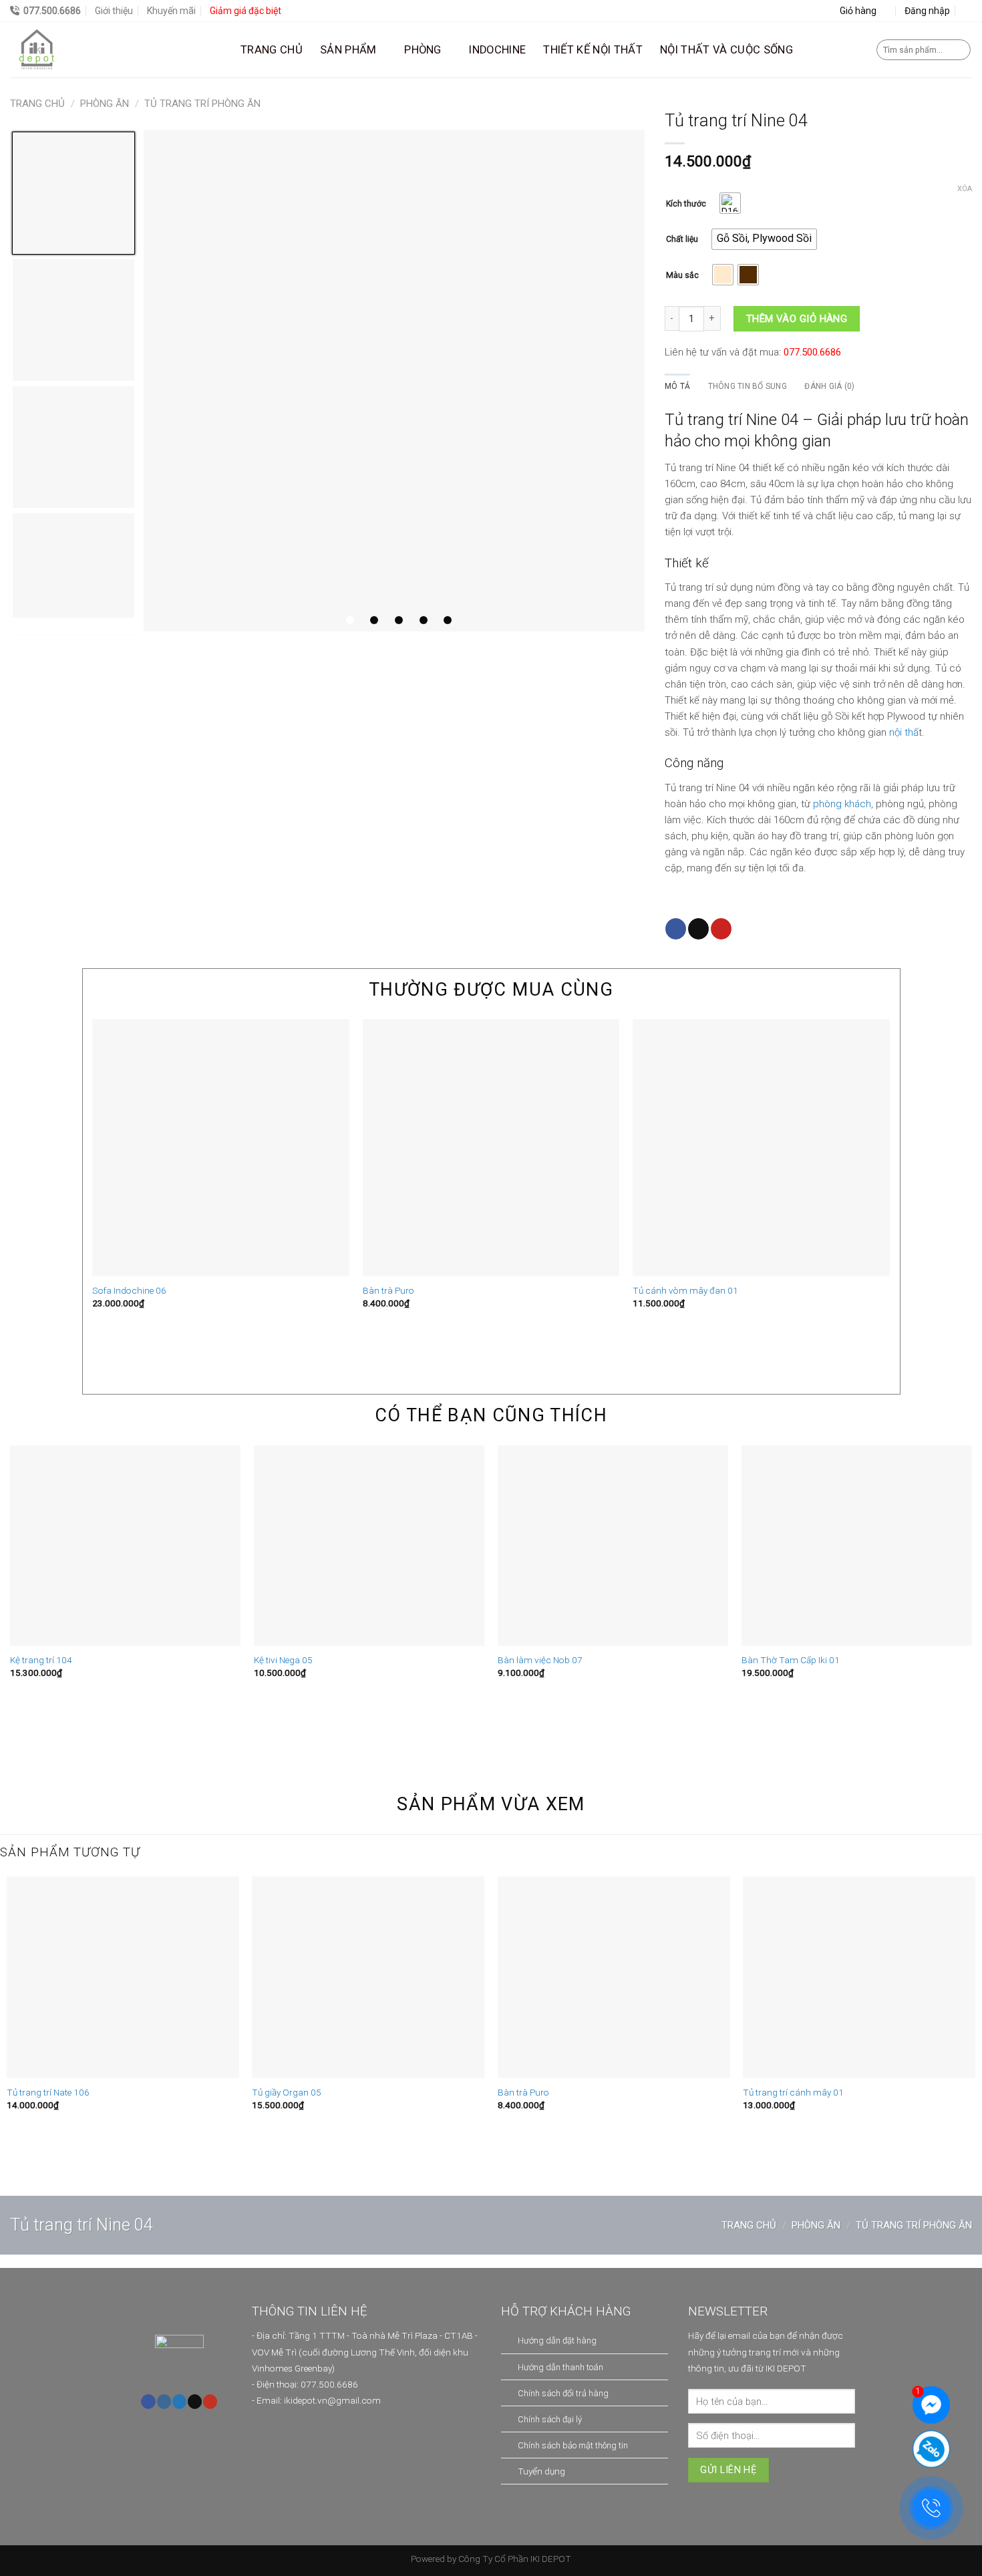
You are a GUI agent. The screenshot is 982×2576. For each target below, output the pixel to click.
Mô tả (677, 386)
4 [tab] (424, 620)
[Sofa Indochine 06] (221, 1148)
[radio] (730, 203)
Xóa (965, 189)
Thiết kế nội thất (593, 50)
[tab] (677, 387)
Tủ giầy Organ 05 (287, 2092)
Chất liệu (682, 240)
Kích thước (686, 204)
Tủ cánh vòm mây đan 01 (685, 1290)
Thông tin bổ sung (748, 386)
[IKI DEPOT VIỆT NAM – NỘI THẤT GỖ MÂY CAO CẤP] (115, 50)
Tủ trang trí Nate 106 (48, 2092)
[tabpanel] (394, 381)
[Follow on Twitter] (179, 2402)
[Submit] (959, 50)
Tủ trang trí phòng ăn (202, 104)
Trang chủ (272, 50)
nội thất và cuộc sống (726, 50)
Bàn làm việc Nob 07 (540, 1660)
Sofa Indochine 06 (129, 1290)
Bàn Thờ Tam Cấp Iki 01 (791, 1660)
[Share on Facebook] (676, 929)
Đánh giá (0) (829, 386)
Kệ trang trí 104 (41, 1660)
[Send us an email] (195, 2402)
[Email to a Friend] (698, 929)
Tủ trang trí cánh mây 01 (793, 2092)
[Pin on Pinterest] (721, 929)
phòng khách (842, 804)
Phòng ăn (105, 104)
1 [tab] (350, 620)
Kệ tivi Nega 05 (283, 1660)
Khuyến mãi (171, 11)
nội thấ (904, 732)
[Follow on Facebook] (148, 2402)
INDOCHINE (497, 50)
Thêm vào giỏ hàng (797, 319)
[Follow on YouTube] (210, 2402)
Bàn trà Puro (388, 1290)
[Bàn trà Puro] (491, 1148)
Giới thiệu (114, 11)
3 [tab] (399, 620)
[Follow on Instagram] (164, 2402)
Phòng (423, 50)
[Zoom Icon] (394, 381)
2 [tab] (374, 620)
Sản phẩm (348, 50)
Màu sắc (682, 276)
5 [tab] (448, 620)
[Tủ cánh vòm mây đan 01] (761, 1148)
